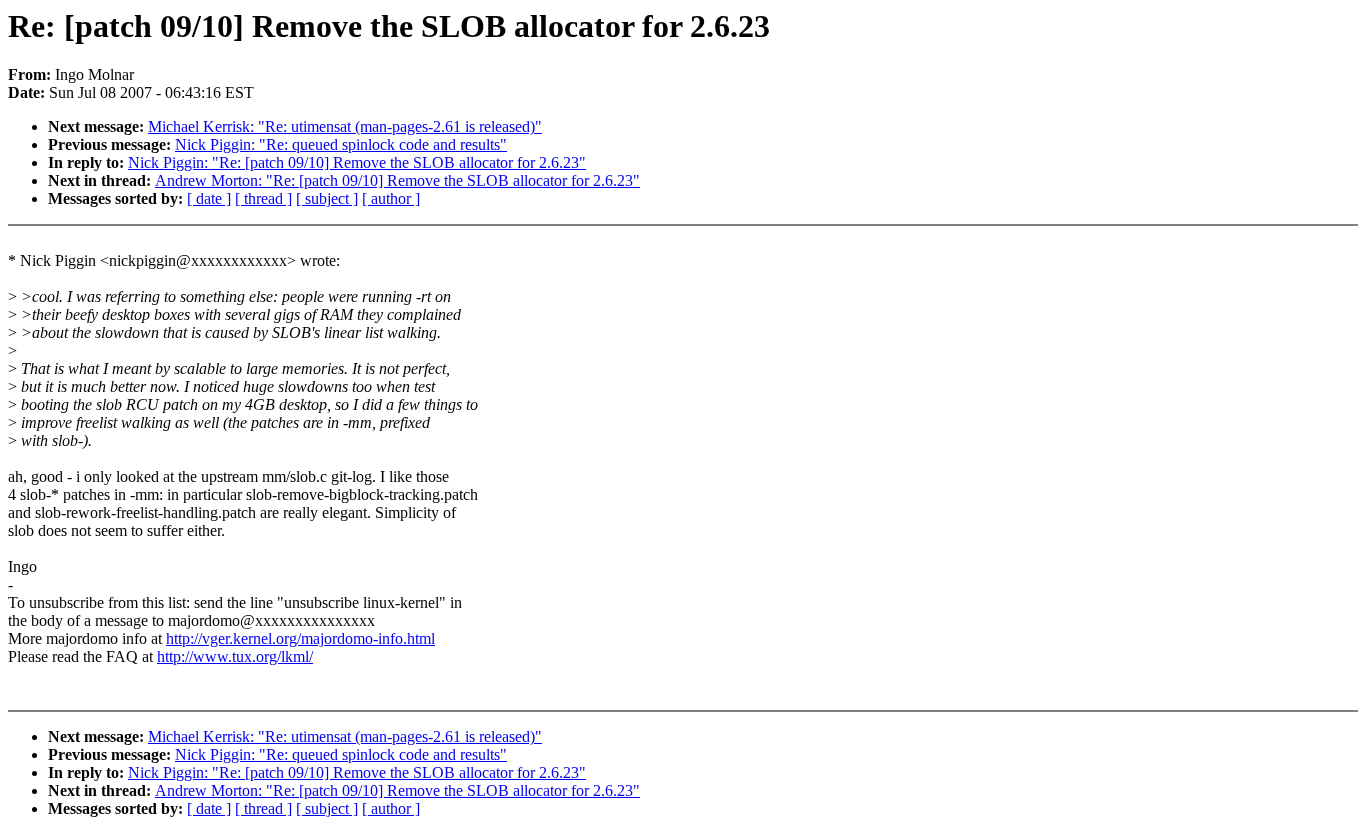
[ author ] (391, 198)
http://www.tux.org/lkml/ (235, 656)
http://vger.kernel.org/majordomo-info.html (300, 638)
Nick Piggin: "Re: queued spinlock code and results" (341, 144)
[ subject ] (327, 198)
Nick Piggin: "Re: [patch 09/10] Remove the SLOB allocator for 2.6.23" (357, 162)
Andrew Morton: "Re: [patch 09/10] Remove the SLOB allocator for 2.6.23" (397, 180)
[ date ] (209, 198)
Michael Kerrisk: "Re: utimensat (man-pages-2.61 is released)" (345, 126)
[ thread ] (263, 198)
